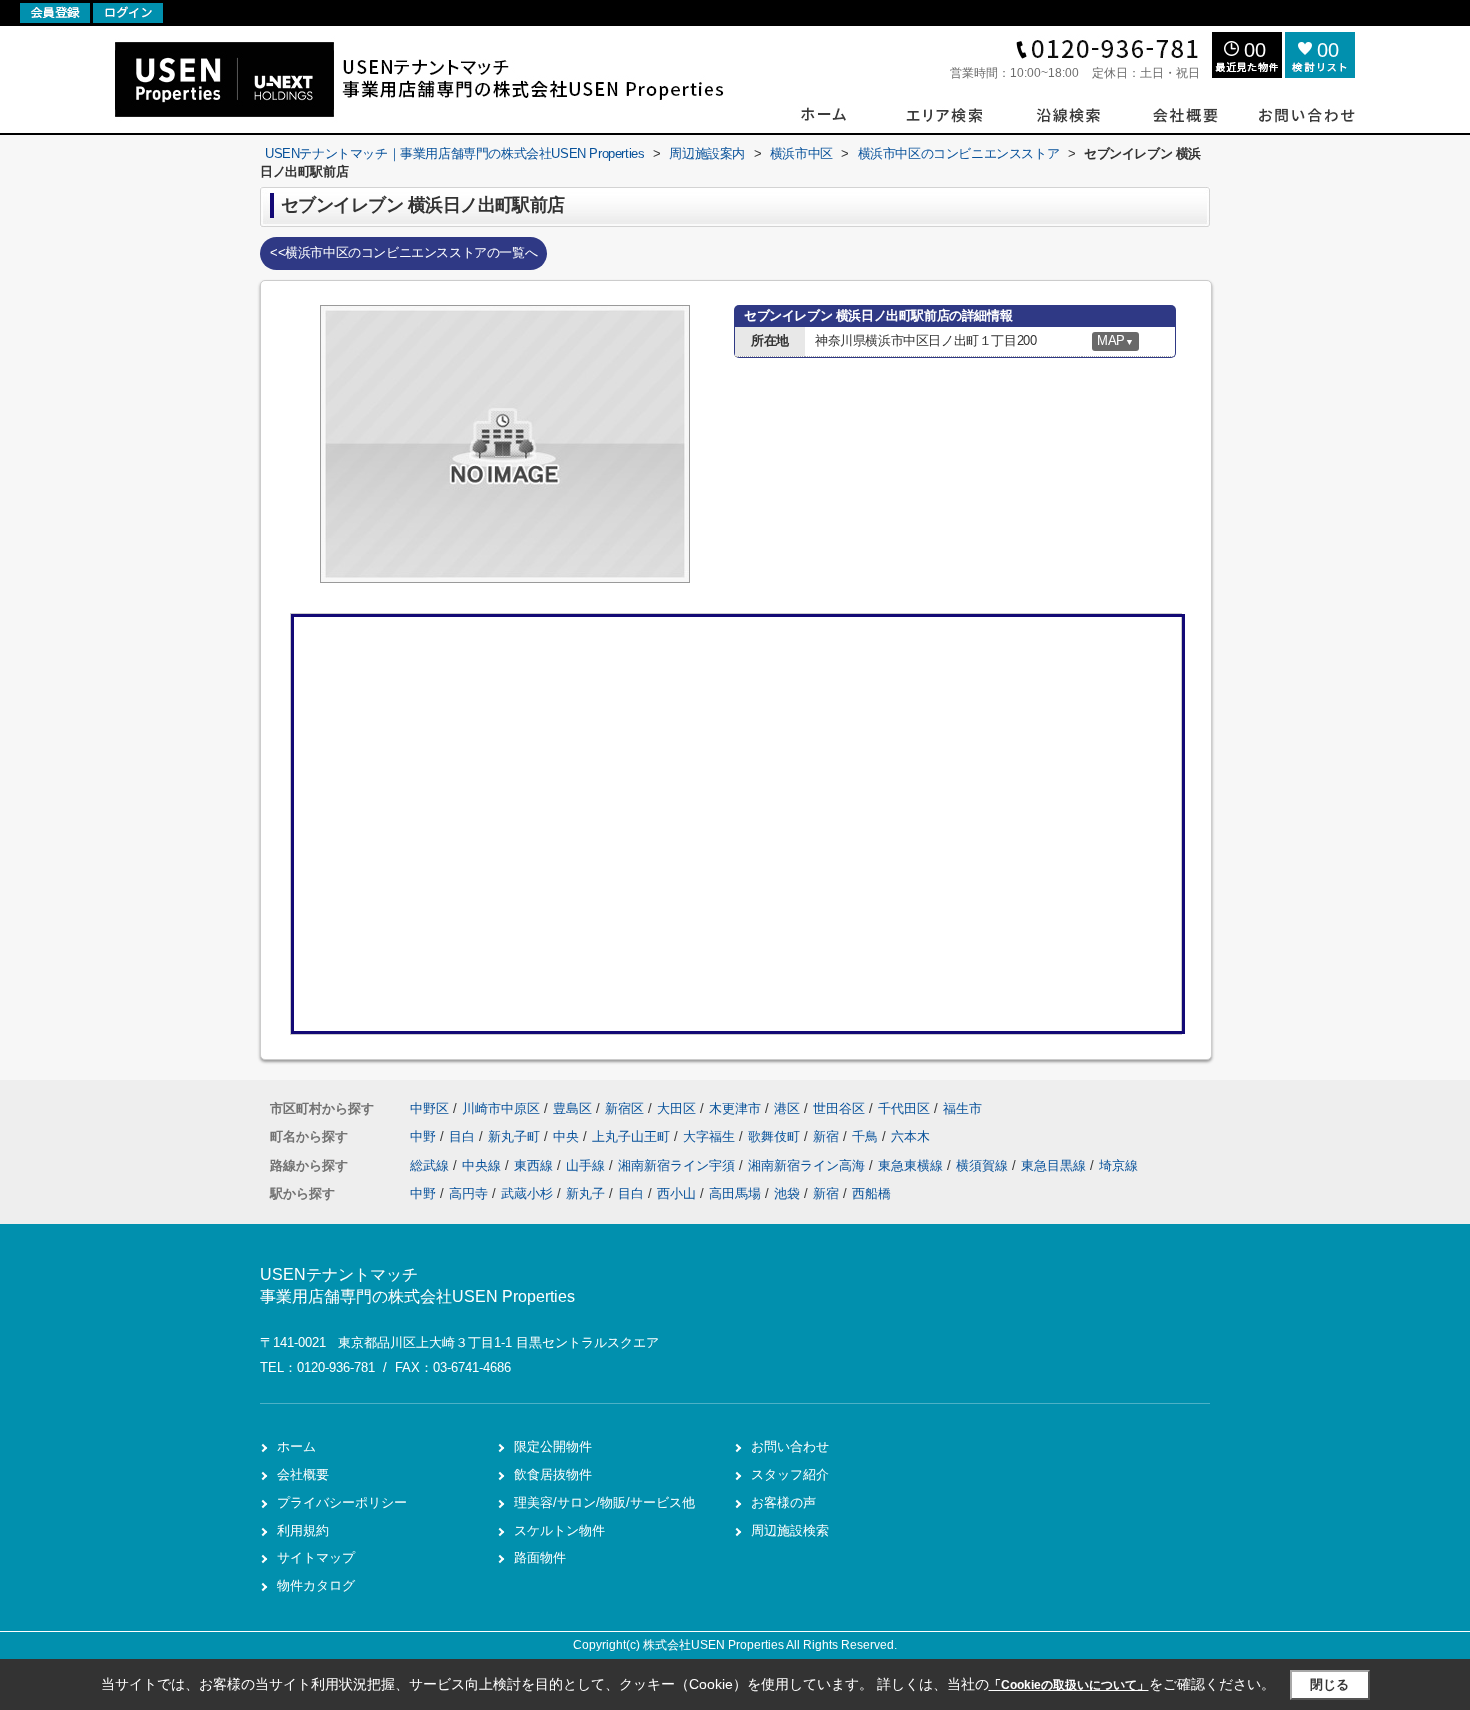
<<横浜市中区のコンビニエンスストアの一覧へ (403, 252)
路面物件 (540, 1557)
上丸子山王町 (633, 1136)
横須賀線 (984, 1165)
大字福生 (711, 1136)
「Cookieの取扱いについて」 (1069, 1685)
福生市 (962, 1108)
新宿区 (624, 1108)
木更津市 (735, 1108)
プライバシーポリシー (342, 1502)
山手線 (587, 1165)
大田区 (676, 1108)
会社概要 (303, 1474)
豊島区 (572, 1108)
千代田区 (904, 1108)
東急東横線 (912, 1165)
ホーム (296, 1446)
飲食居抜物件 (553, 1474)
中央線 (483, 1165)
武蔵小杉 (527, 1193)
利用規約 (303, 1530)
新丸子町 (516, 1136)
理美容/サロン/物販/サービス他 (604, 1502)
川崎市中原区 (501, 1108)
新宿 (828, 1136)
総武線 (431, 1165)
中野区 (429, 1108)
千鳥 (867, 1136)
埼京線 (1118, 1165)
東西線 (535, 1165)
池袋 (787, 1193)
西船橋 (871, 1193)
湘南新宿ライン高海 (808, 1165)
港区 (787, 1108)
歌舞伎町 (776, 1136)
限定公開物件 (553, 1446)
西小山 (676, 1193)
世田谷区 (839, 1108)
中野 (425, 1136)
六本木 (910, 1136)
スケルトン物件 (559, 1530)
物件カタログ (316, 1585)
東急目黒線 (1055, 1165)
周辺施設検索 (790, 1530)
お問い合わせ (790, 1446)
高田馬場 (735, 1193)
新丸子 (585, 1193)
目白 (464, 1136)
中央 (568, 1136)
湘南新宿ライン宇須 (678, 1165)
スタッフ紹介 (790, 1474)
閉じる (1329, 1684)
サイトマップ (316, 1557)
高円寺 (468, 1193)
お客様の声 (783, 1502)
